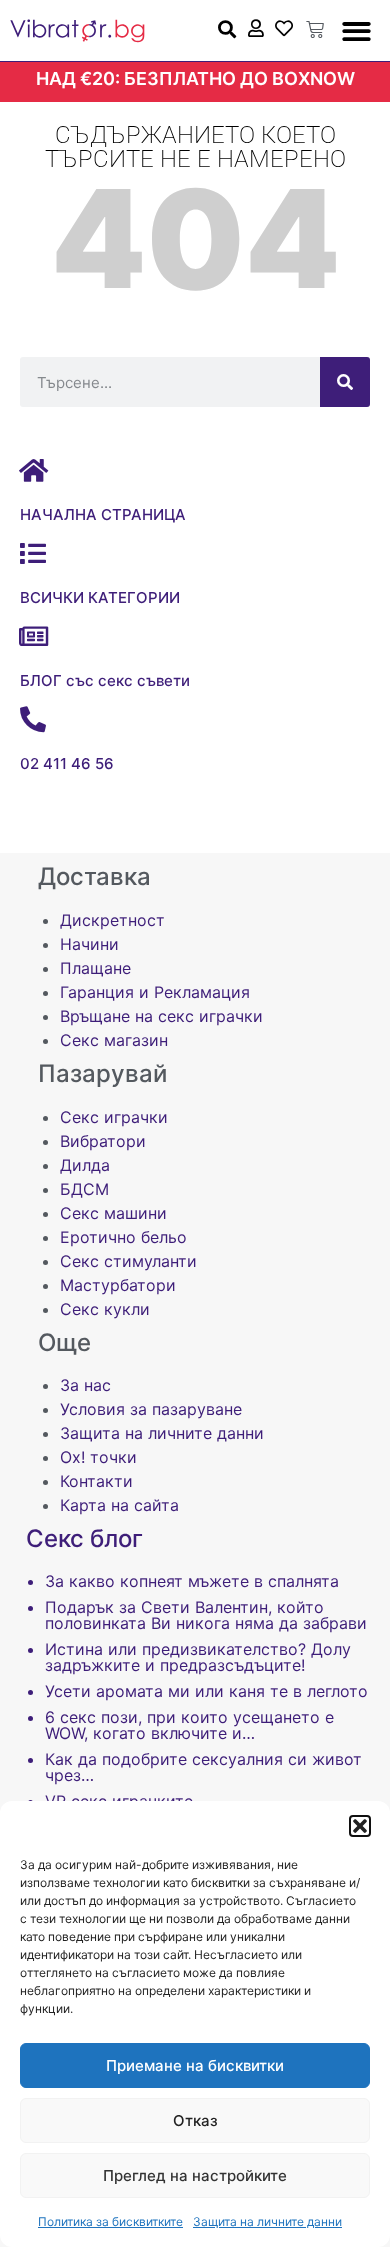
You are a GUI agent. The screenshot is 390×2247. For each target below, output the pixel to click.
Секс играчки (114, 1117)
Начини (89, 944)
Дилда (85, 1165)
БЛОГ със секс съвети (105, 680)
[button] (360, 1826)
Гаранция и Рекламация (155, 992)
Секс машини (113, 1213)
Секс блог (84, 1538)
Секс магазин (114, 1040)
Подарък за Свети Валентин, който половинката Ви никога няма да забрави (206, 1615)
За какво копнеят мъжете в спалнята (192, 1581)
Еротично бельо (123, 1237)
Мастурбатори (118, 1285)
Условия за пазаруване (151, 1409)
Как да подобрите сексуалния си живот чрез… (203, 1767)
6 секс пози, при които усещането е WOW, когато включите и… (189, 1725)
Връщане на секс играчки (161, 1016)
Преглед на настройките (195, 2175)
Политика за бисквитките (110, 2221)
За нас (85, 1385)
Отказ (195, 2120)
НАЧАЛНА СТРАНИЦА (103, 514)
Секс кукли (105, 1309)
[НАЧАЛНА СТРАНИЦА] (33, 470)
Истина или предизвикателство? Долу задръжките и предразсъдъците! (198, 1657)
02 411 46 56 (67, 763)
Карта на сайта (119, 1505)
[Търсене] (345, 382)
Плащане (95, 968)
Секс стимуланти (128, 1261)
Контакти (96, 1481)
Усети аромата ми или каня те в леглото (206, 1691)
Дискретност (112, 920)
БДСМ (84, 1189)
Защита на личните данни (267, 2221)
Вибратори (103, 1141)
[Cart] (315, 30)
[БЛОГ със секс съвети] (33, 636)
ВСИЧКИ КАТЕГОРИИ (100, 597)
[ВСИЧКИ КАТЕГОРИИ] (33, 553)
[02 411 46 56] (33, 719)
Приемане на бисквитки (195, 2065)
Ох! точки (98, 1457)
